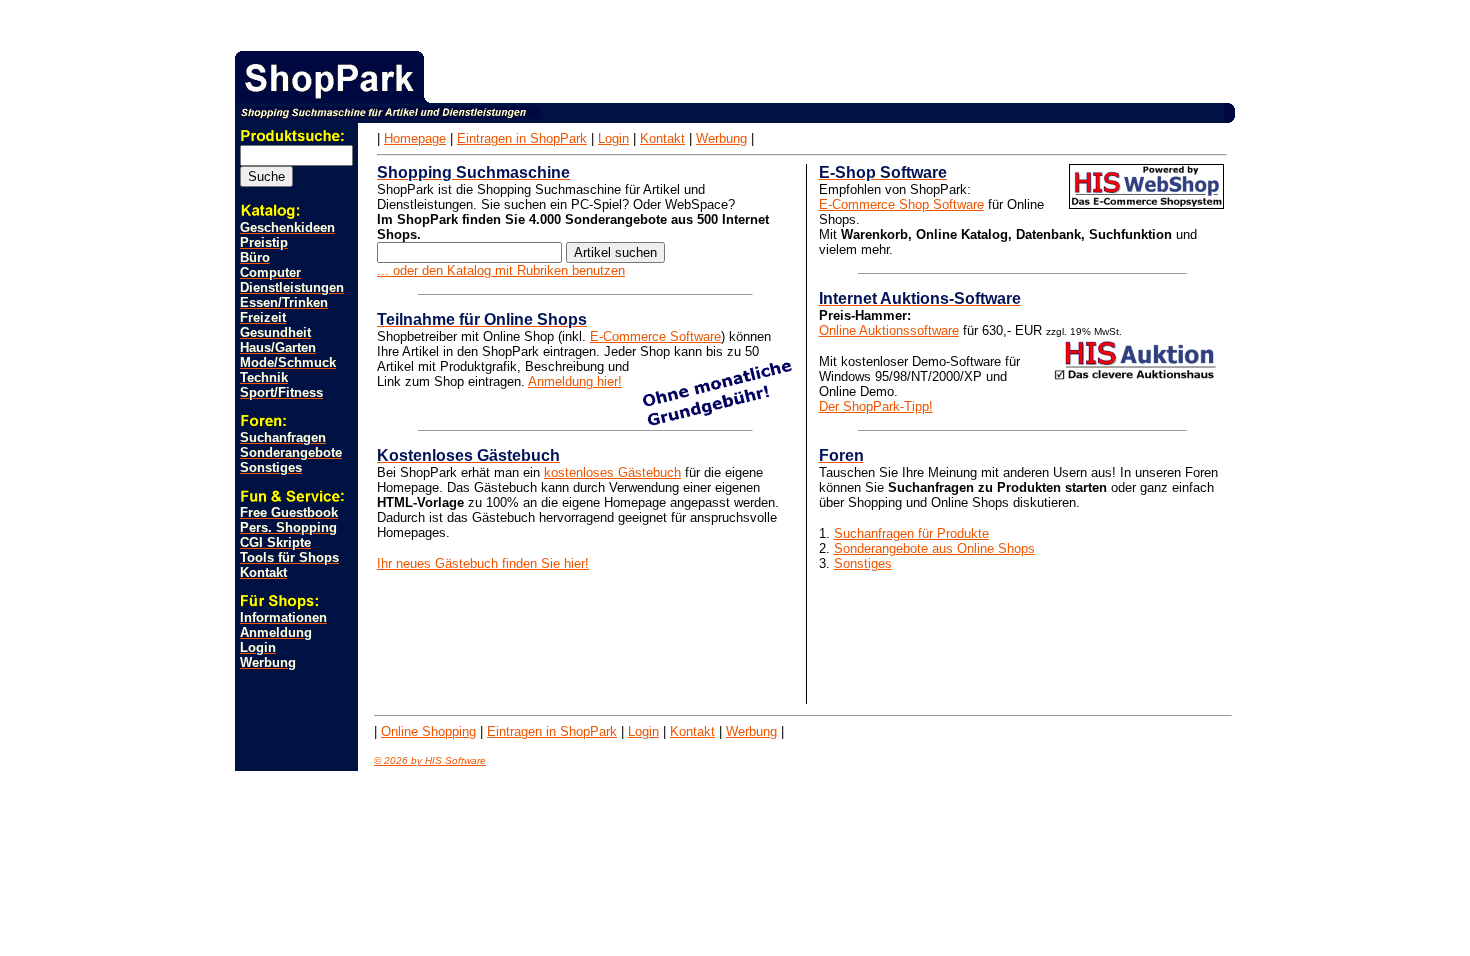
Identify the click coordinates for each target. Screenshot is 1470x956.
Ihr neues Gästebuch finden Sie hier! (483, 563)
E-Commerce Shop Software (901, 204)
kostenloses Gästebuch (612, 472)
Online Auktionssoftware (889, 330)
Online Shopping (428, 731)
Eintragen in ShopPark (522, 138)
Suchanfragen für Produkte (911, 533)
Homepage (415, 138)
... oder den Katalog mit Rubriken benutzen (501, 270)
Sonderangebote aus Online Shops (934, 548)
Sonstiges (863, 563)
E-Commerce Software (655, 336)
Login (613, 138)
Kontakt (662, 138)
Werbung (721, 138)
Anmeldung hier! (575, 381)
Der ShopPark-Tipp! (876, 406)
